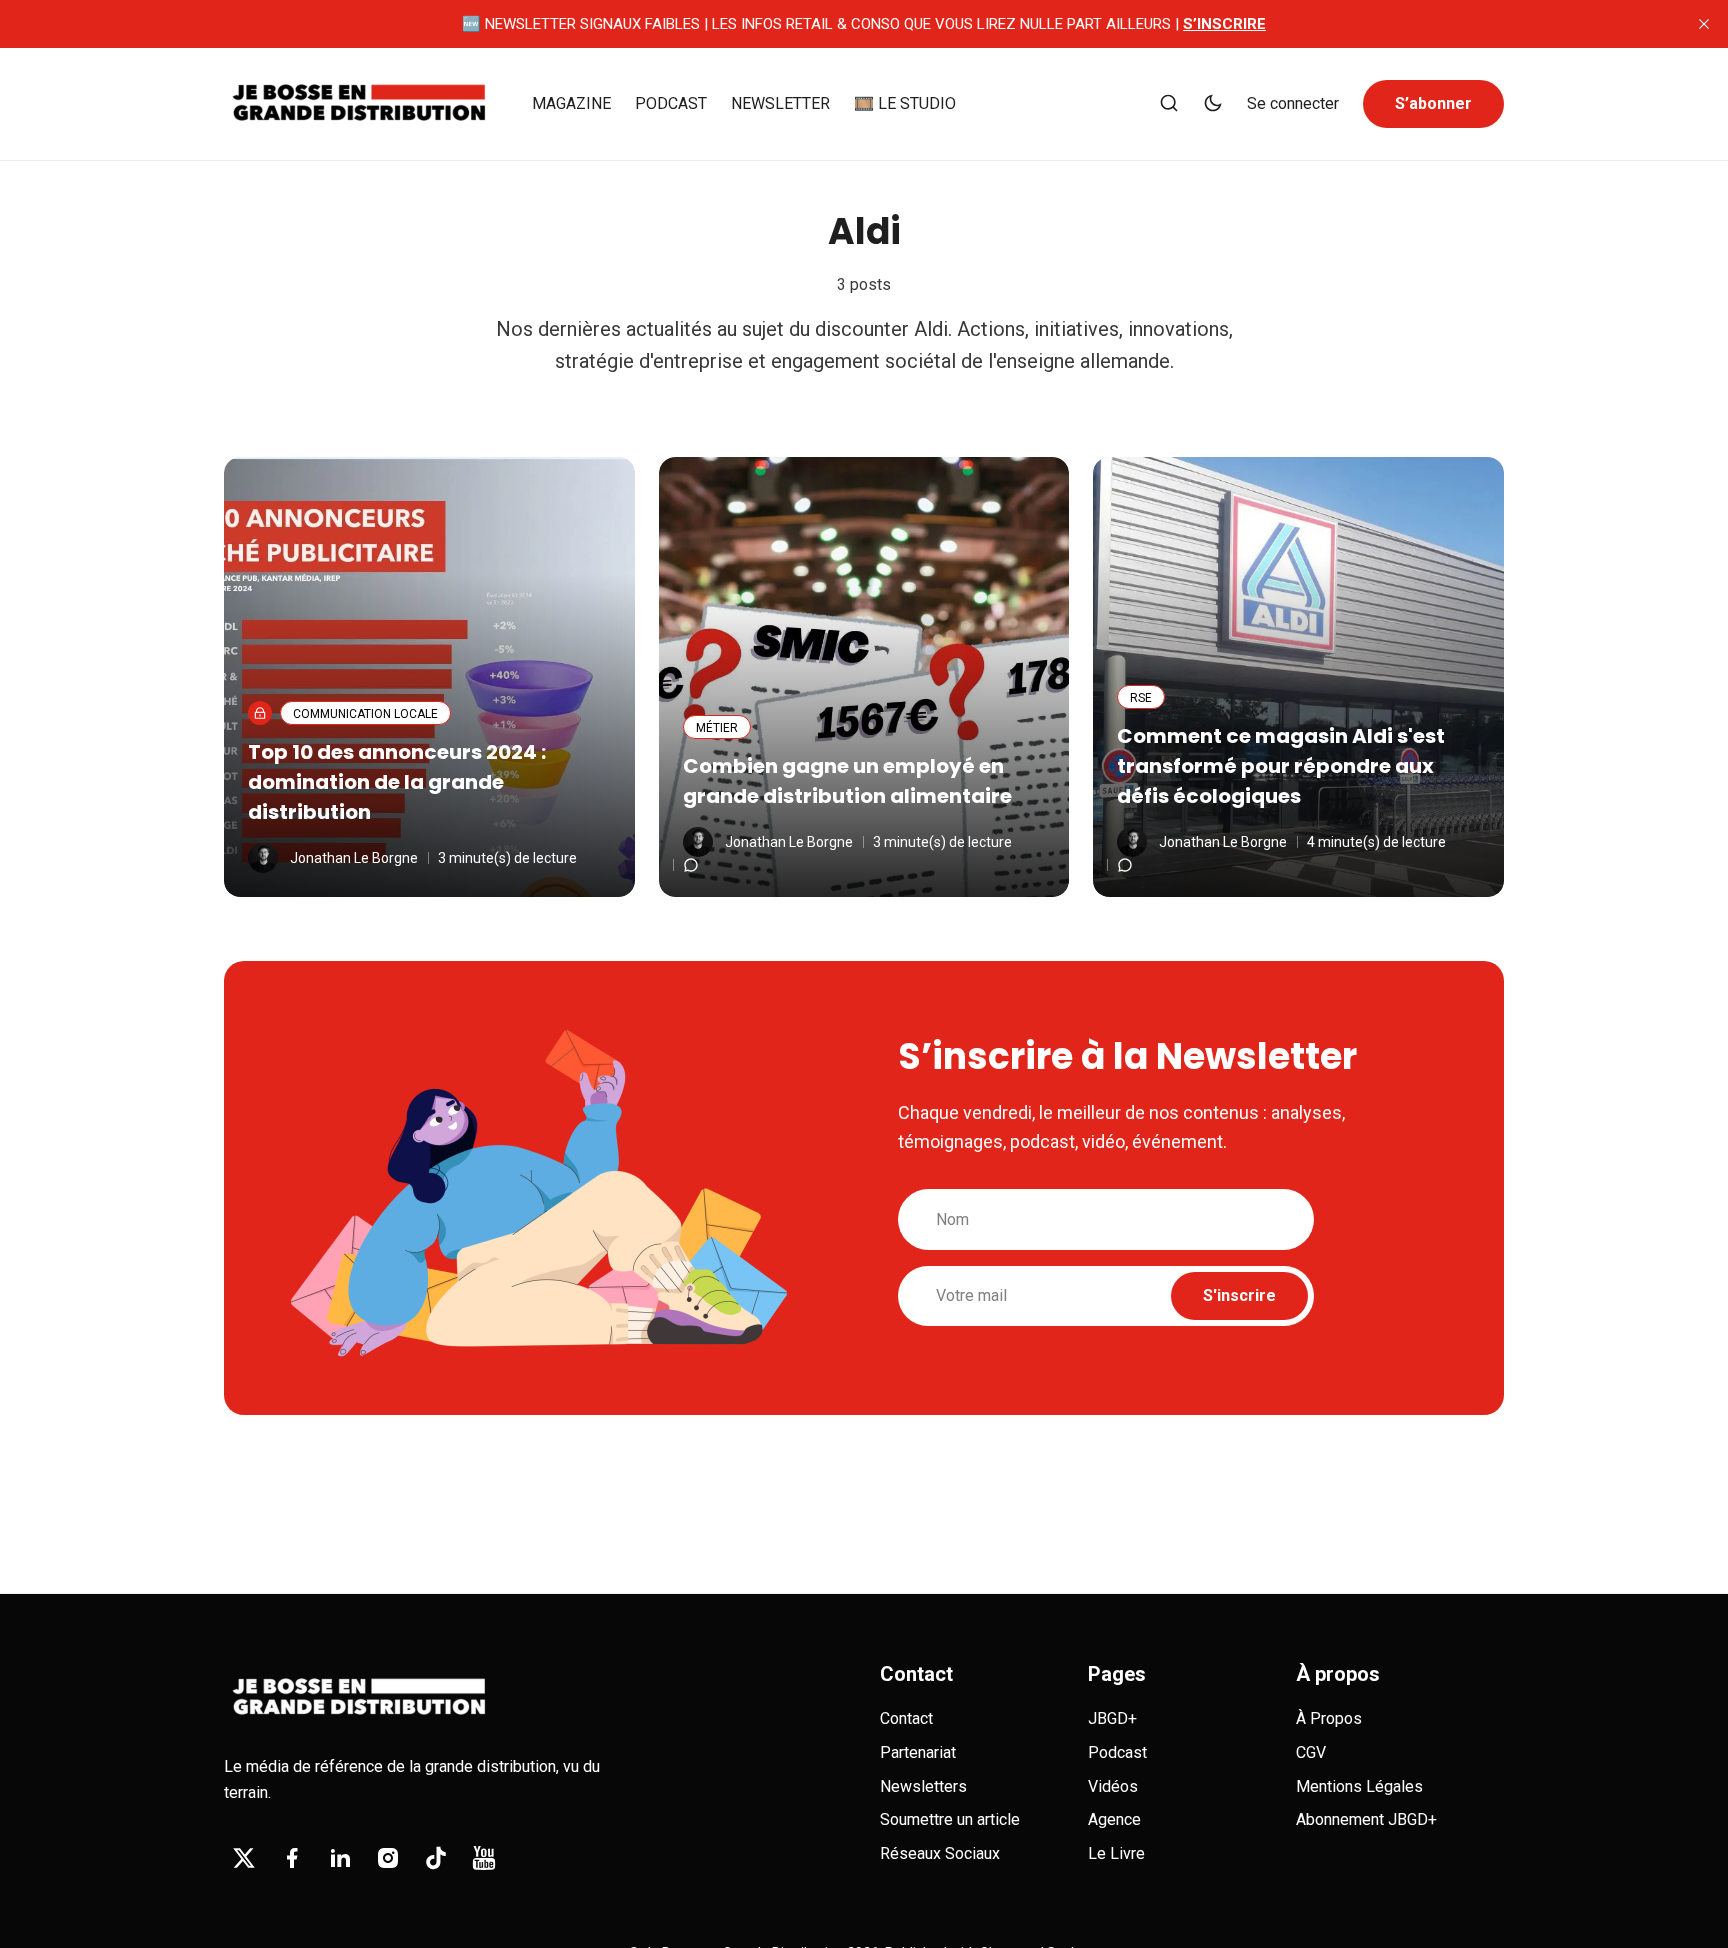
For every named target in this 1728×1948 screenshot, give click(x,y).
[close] (1704, 24)
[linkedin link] (340, 1858)
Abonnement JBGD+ (1366, 1819)
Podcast (1117, 1752)
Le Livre (1116, 1853)
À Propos (1329, 1718)
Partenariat (918, 1752)
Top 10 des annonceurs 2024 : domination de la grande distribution (397, 782)
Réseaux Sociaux (940, 1853)
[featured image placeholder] (429, 677)
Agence (1114, 1819)
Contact (906, 1718)
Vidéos (1113, 1786)
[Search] (1169, 104)
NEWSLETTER (780, 103)
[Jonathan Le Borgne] (263, 858)
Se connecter (1293, 103)
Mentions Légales (1359, 1786)
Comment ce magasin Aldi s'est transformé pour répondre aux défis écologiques (1281, 766)
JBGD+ (1112, 1718)
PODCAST (671, 103)
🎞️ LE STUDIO (905, 103)
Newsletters (923, 1786)
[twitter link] (244, 1858)
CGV (1311, 1752)
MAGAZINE (571, 103)
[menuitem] (571, 104)
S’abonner (1433, 103)
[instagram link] (388, 1858)
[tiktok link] (436, 1858)
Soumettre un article (950, 1819)
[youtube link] (484, 1858)
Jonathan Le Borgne (354, 858)
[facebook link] (292, 1858)
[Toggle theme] (1213, 104)
